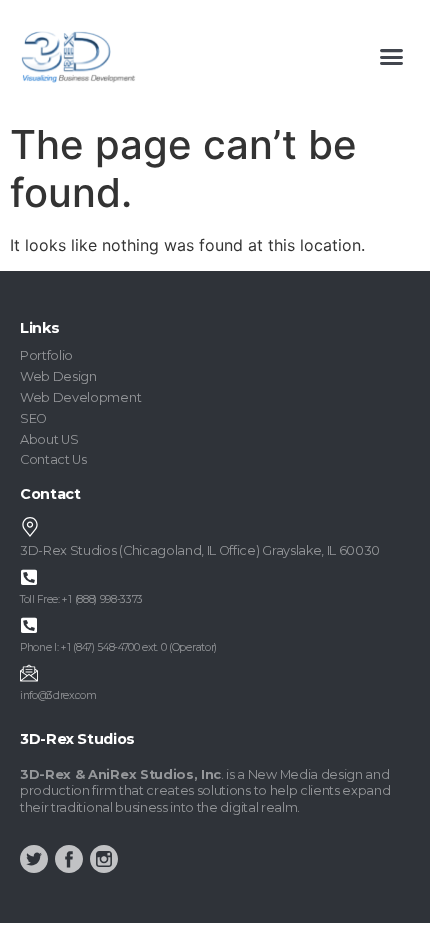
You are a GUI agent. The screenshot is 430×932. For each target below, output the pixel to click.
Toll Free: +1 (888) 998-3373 (81, 599)
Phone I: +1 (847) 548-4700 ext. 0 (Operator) (118, 647)
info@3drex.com (58, 695)
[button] (392, 57)
